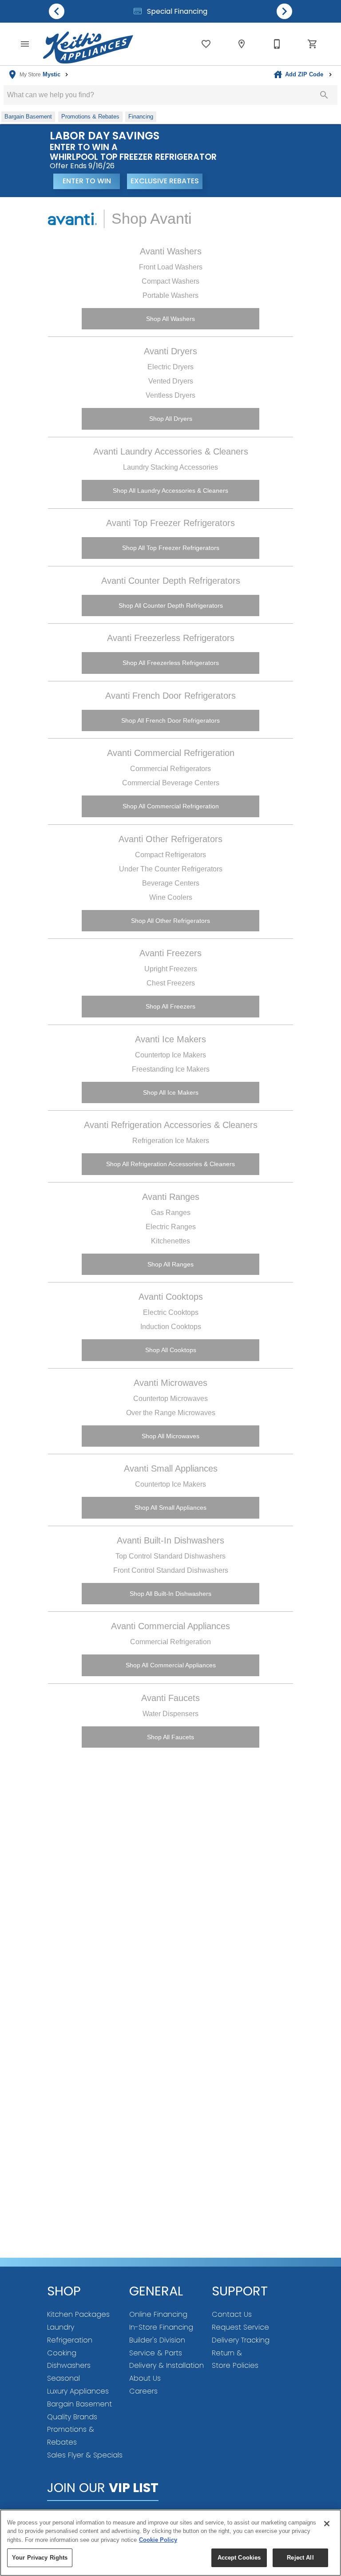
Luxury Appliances (78, 2391)
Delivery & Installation (167, 2365)
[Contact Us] (277, 44)
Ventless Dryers (170, 395)
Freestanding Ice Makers (171, 1069)
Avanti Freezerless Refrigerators (171, 638)
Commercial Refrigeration (170, 1642)
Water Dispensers (170, 1714)
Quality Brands (72, 2417)
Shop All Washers (170, 319)
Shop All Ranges (170, 1264)
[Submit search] (324, 95)
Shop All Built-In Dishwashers (170, 1594)
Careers (143, 2391)
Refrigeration (70, 2340)
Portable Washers (170, 295)
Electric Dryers (170, 367)
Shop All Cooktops (171, 1350)
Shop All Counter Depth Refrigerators (171, 605)
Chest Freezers (171, 983)
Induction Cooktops (171, 1327)
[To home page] (88, 44)
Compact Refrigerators (170, 855)
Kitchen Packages (78, 2314)
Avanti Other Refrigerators (170, 839)
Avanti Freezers (170, 953)
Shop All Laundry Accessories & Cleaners (170, 491)
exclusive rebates (165, 181)
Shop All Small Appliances (170, 1508)
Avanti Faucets (170, 1698)
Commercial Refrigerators (170, 769)
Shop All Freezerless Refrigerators (171, 663)
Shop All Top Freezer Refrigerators (171, 548)
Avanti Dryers (170, 351)
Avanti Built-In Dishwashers (170, 1540)
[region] (170, 2543)
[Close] (327, 2524)
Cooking (62, 2353)
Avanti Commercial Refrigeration (171, 753)
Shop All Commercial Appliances (171, 1665)
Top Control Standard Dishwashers (170, 1556)
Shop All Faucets (170, 1737)
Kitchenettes (170, 1241)
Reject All (300, 2558)
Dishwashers (69, 2365)
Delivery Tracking (241, 2340)
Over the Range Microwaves (171, 1413)
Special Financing (176, 11)
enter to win (87, 181)
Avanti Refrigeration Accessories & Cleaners (171, 1125)
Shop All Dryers (171, 419)
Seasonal (63, 2378)
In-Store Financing (161, 2327)
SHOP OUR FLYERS (243, 181)
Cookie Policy (158, 2540)
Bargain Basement (79, 2404)
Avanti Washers (171, 251)
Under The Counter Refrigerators (171, 869)
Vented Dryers (171, 381)
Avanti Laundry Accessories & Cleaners (171, 451)
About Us (145, 2378)
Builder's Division (157, 2340)
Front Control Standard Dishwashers (171, 1570)
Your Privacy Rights (40, 2558)
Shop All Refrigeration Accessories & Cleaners (170, 1164)
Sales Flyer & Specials (85, 2455)
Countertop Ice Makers (170, 1055)
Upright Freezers (171, 969)
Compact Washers (170, 281)
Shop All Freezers (170, 1006)
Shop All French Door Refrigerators (170, 720)
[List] (206, 44)
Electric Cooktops (171, 1312)
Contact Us (232, 2314)
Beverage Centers (171, 883)
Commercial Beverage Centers (171, 783)
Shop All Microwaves (170, 1436)
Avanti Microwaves (170, 1383)
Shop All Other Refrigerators (170, 921)
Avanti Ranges (171, 1197)
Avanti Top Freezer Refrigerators (170, 523)
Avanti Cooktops (171, 1297)
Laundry (61, 2327)
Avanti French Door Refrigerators (170, 696)
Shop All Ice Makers (171, 1092)
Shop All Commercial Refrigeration (171, 806)
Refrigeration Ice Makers (171, 1141)
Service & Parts (156, 2353)
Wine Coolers (171, 897)
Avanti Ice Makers (170, 1039)
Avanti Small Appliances (171, 1468)
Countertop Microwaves (170, 1399)
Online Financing (158, 2314)
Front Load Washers (171, 267)
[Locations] (242, 44)
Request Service (240, 2327)
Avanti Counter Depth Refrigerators (171, 581)
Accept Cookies (239, 2558)
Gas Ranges (171, 1213)
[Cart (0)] (313, 44)
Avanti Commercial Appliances (170, 1626)
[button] (25, 44)
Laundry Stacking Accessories (170, 467)
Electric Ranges (171, 1227)
